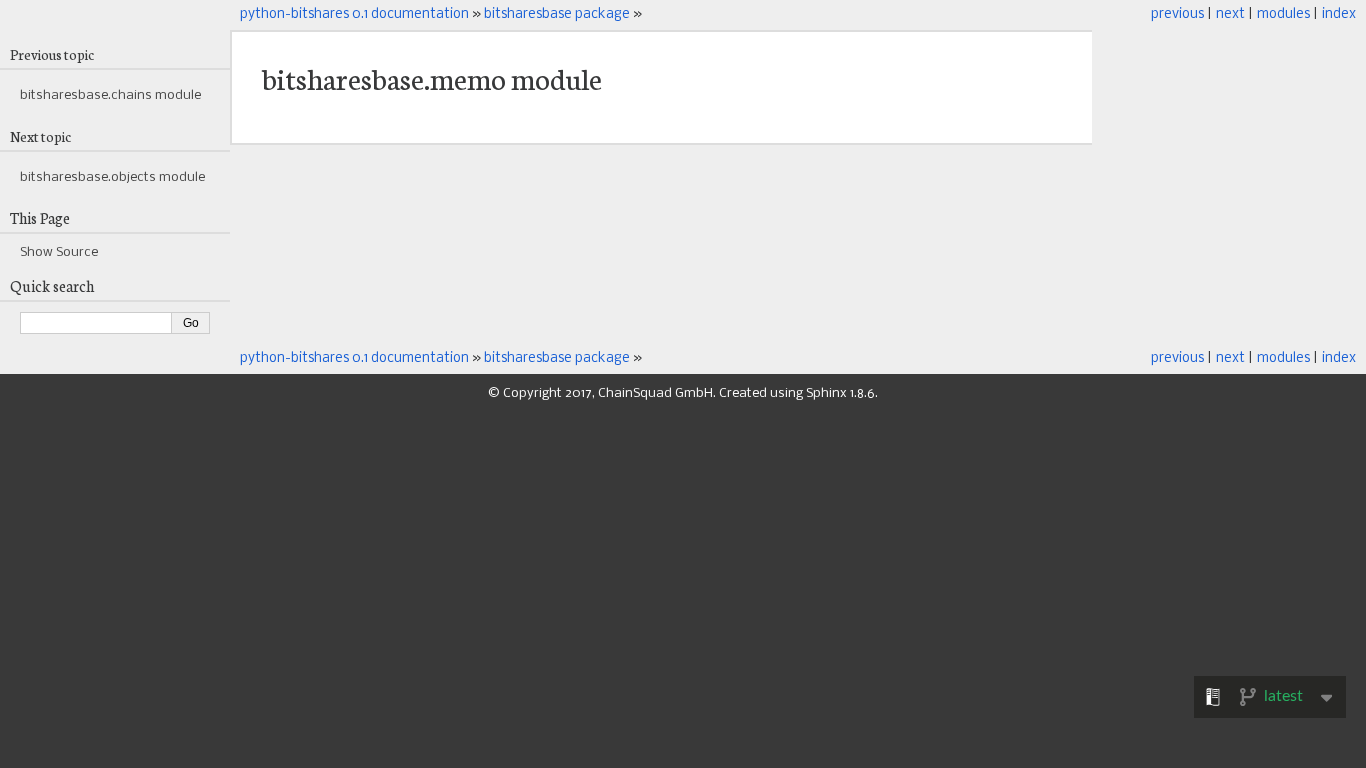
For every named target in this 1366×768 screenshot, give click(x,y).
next (1230, 14)
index (1339, 14)
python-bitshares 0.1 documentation (354, 14)
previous (1177, 14)
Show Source (59, 252)
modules (1283, 14)
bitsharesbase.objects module (112, 177)
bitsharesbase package (557, 14)
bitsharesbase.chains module (110, 95)
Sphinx (826, 393)
